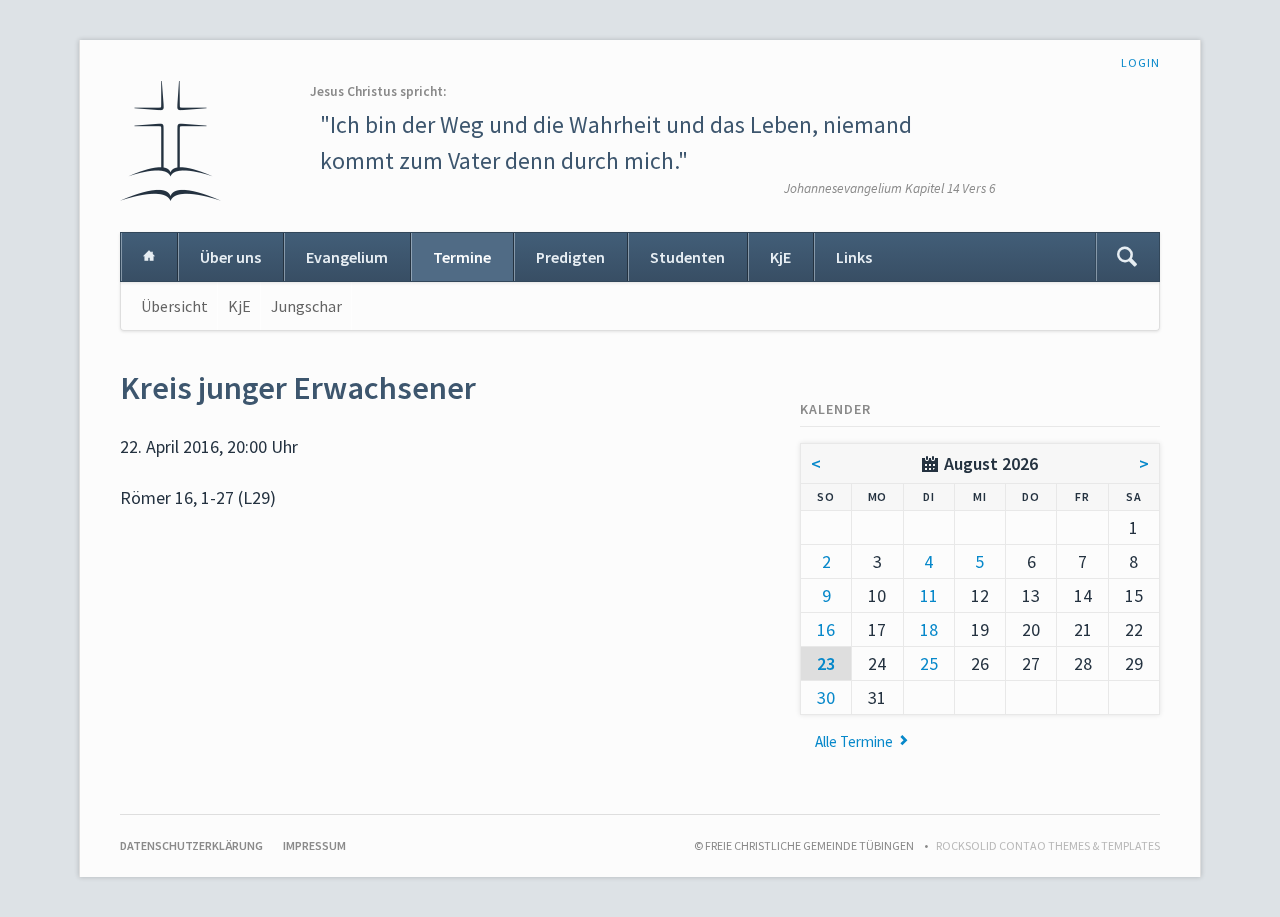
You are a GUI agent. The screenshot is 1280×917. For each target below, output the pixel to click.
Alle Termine (854, 741)
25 (929, 663)
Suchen (1127, 257)
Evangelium (347, 257)
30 (826, 697)
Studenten (687, 257)
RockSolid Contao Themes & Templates (1048, 845)
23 (826, 663)
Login (1140, 62)
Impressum (314, 845)
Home (149, 257)
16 (826, 629)
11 (929, 595)
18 (929, 629)
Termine (462, 257)
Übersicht (174, 306)
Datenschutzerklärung (191, 845)
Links (854, 257)
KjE (780, 257)
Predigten (570, 257)
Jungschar (306, 306)
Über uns (230, 257)
